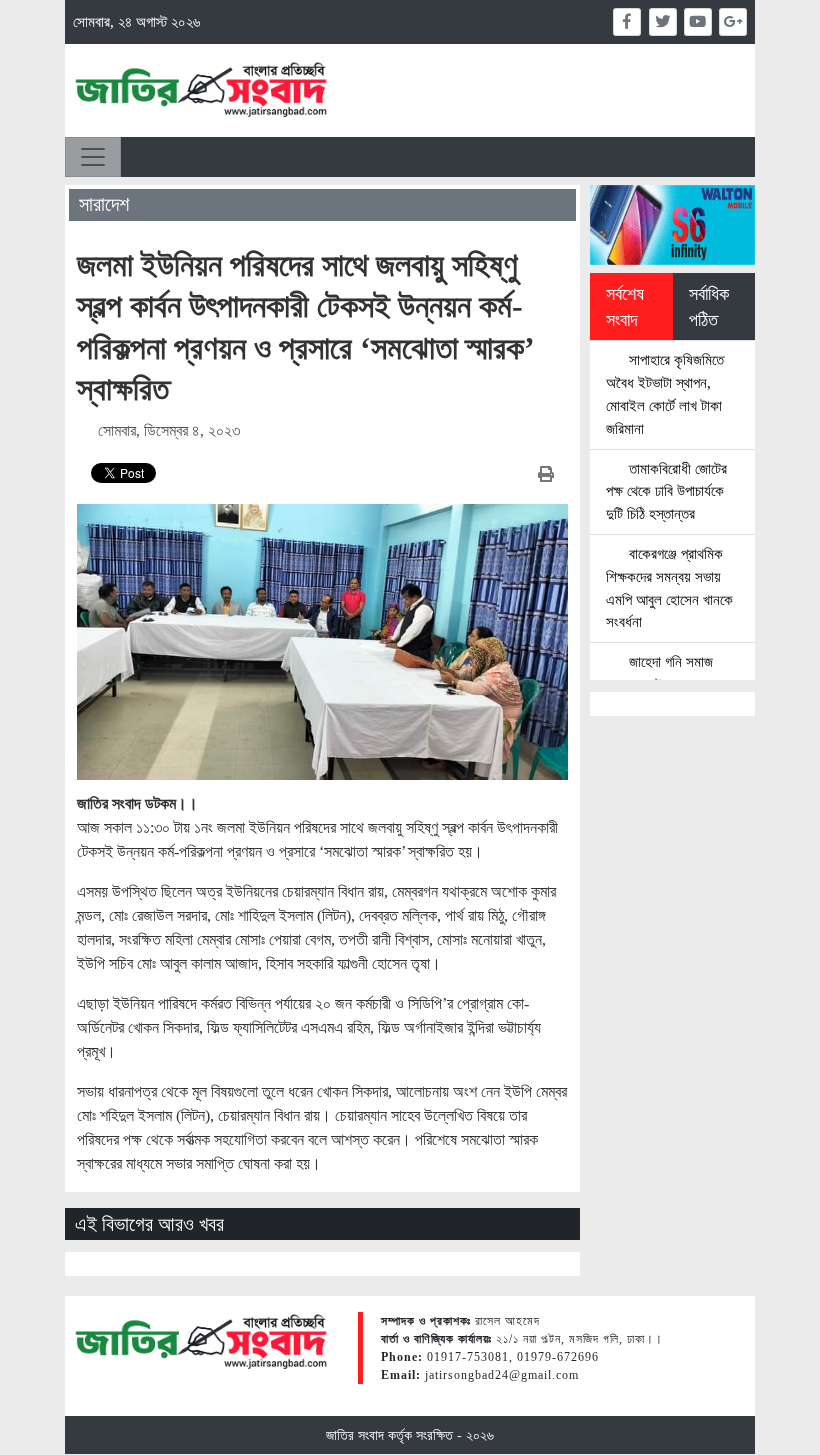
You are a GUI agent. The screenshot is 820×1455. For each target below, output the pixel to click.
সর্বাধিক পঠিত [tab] (709, 307)
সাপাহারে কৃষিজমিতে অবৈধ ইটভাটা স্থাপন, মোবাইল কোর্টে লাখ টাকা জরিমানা (665, 393)
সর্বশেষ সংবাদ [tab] (625, 307)
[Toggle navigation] (93, 157)
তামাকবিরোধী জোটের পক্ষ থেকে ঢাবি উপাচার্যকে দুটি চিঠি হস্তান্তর (666, 491)
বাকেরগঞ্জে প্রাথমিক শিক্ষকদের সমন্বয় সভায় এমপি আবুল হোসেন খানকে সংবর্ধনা (669, 587)
